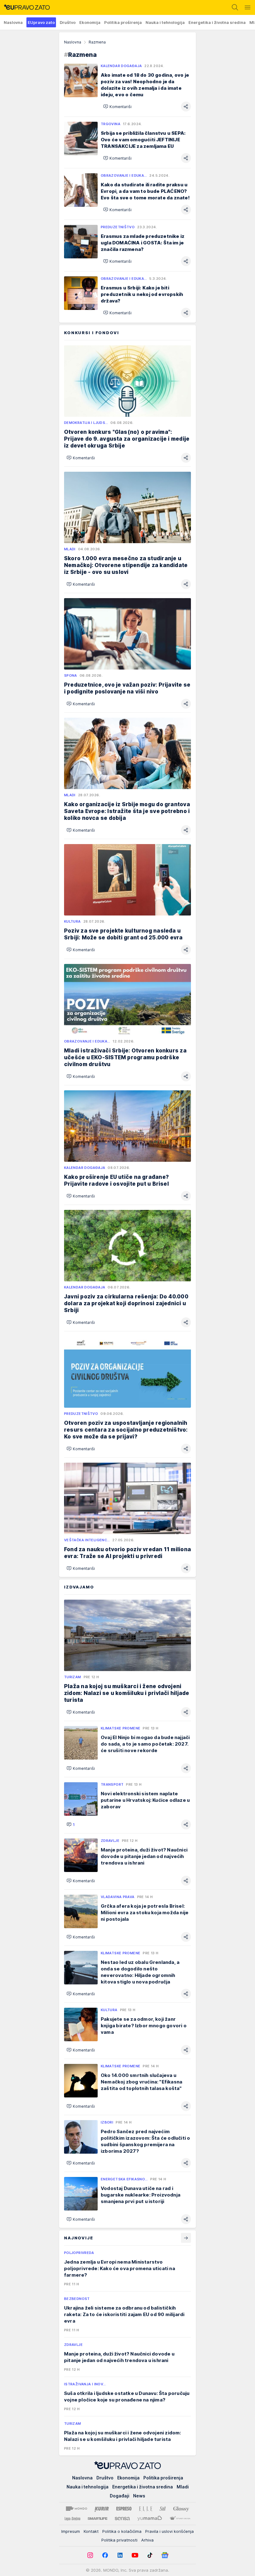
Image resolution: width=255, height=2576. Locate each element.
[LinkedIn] (120, 2555)
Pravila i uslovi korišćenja (169, 2531)
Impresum (71, 2531)
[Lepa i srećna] (72, 2519)
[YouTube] (135, 2555)
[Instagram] (90, 2555)
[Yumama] (150, 2519)
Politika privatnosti (119, 2540)
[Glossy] (181, 2509)
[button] (117, 107)
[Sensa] (122, 2519)
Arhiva (147, 2540)
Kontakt (91, 2531)
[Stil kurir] (163, 2509)
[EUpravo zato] (25, 7)
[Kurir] (102, 2509)
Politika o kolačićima (122, 2531)
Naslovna (73, 42)
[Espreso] (124, 2509)
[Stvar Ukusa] (180, 2519)
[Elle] (146, 2509)
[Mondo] (76, 2509)
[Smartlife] (97, 2519)
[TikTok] (150, 2555)
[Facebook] (105, 2555)
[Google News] (165, 2555)
